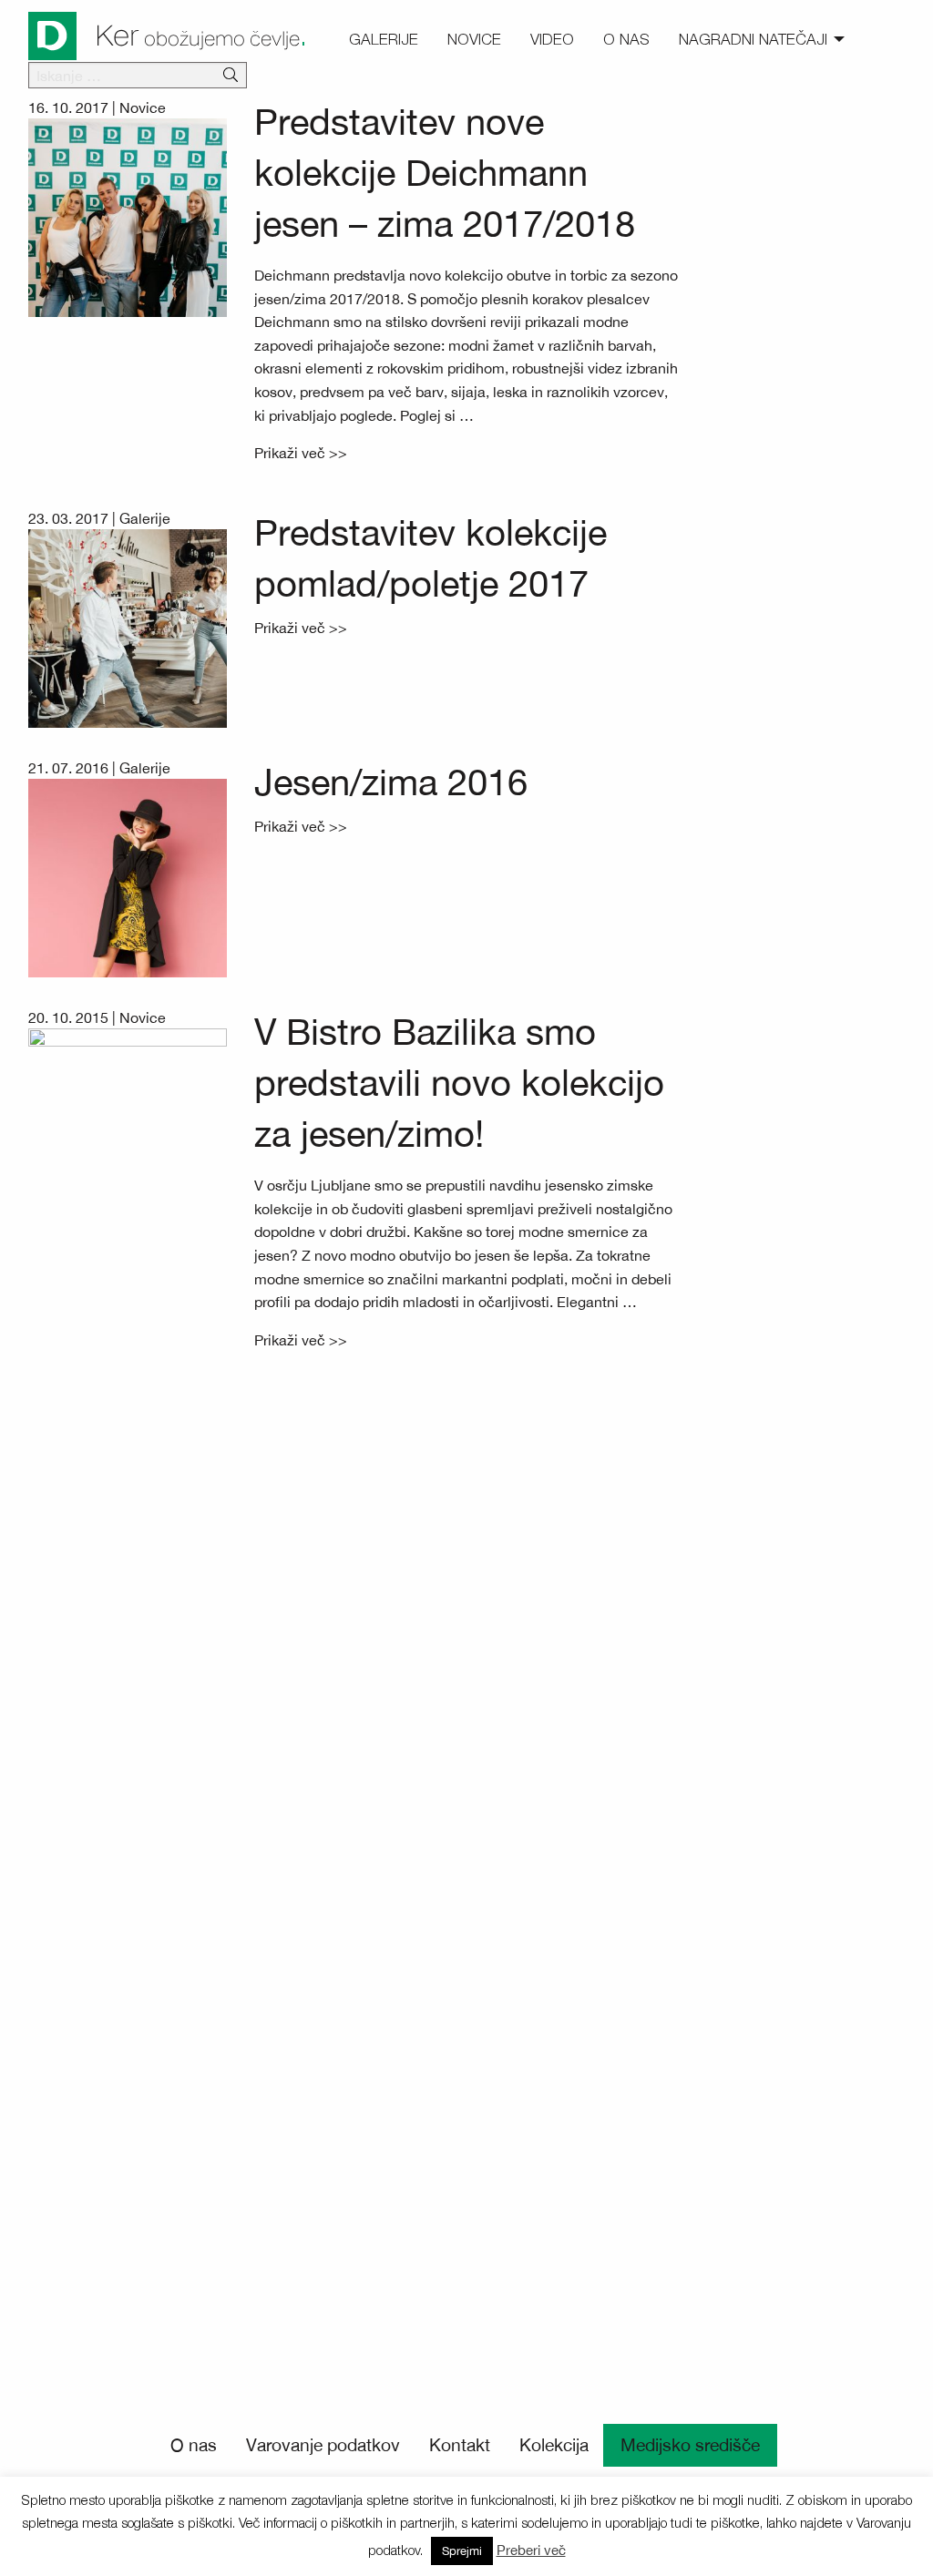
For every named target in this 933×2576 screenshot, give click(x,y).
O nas (194, 2445)
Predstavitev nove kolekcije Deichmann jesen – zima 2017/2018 (445, 173)
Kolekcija (554, 2445)
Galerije (145, 518)
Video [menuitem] (552, 39)
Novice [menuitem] (474, 39)
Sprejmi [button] (462, 2551)
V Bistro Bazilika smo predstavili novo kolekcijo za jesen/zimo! (459, 1083)
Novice (143, 107)
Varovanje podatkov (323, 2445)
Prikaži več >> (301, 453)
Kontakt (460, 2445)
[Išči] (231, 76)
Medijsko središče (690, 2445)
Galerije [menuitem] (384, 39)
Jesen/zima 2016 (391, 782)
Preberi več (531, 2550)
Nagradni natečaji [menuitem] (753, 39)
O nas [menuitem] (626, 39)
